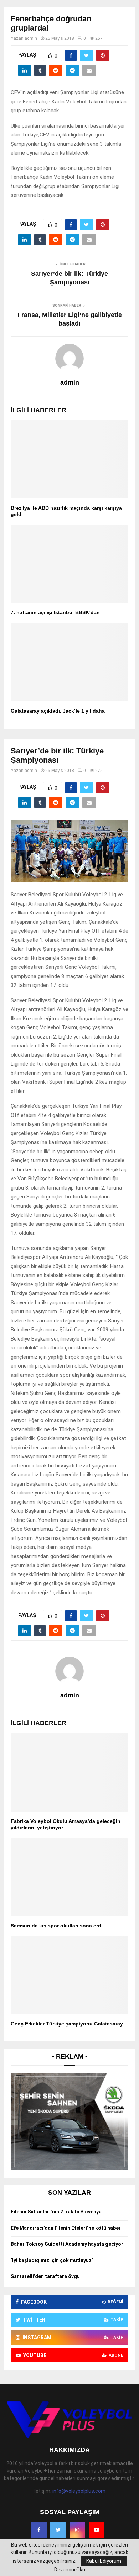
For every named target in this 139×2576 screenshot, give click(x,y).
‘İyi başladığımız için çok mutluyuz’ (52, 2260)
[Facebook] (39, 2530)
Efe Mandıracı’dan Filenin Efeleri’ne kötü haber (66, 2228)
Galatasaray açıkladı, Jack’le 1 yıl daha (58, 711)
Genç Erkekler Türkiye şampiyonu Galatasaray (67, 2024)
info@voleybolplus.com (79, 2491)
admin (31, 38)
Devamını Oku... (71, 2570)
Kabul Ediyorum (104, 2561)
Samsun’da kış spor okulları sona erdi (57, 1926)
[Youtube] (97, 2530)
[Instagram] (77, 2530)
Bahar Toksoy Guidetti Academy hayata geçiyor (67, 2244)
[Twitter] (58, 2530)
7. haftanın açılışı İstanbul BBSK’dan (55, 612)
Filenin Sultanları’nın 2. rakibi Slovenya (56, 2212)
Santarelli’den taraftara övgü (45, 2276)
